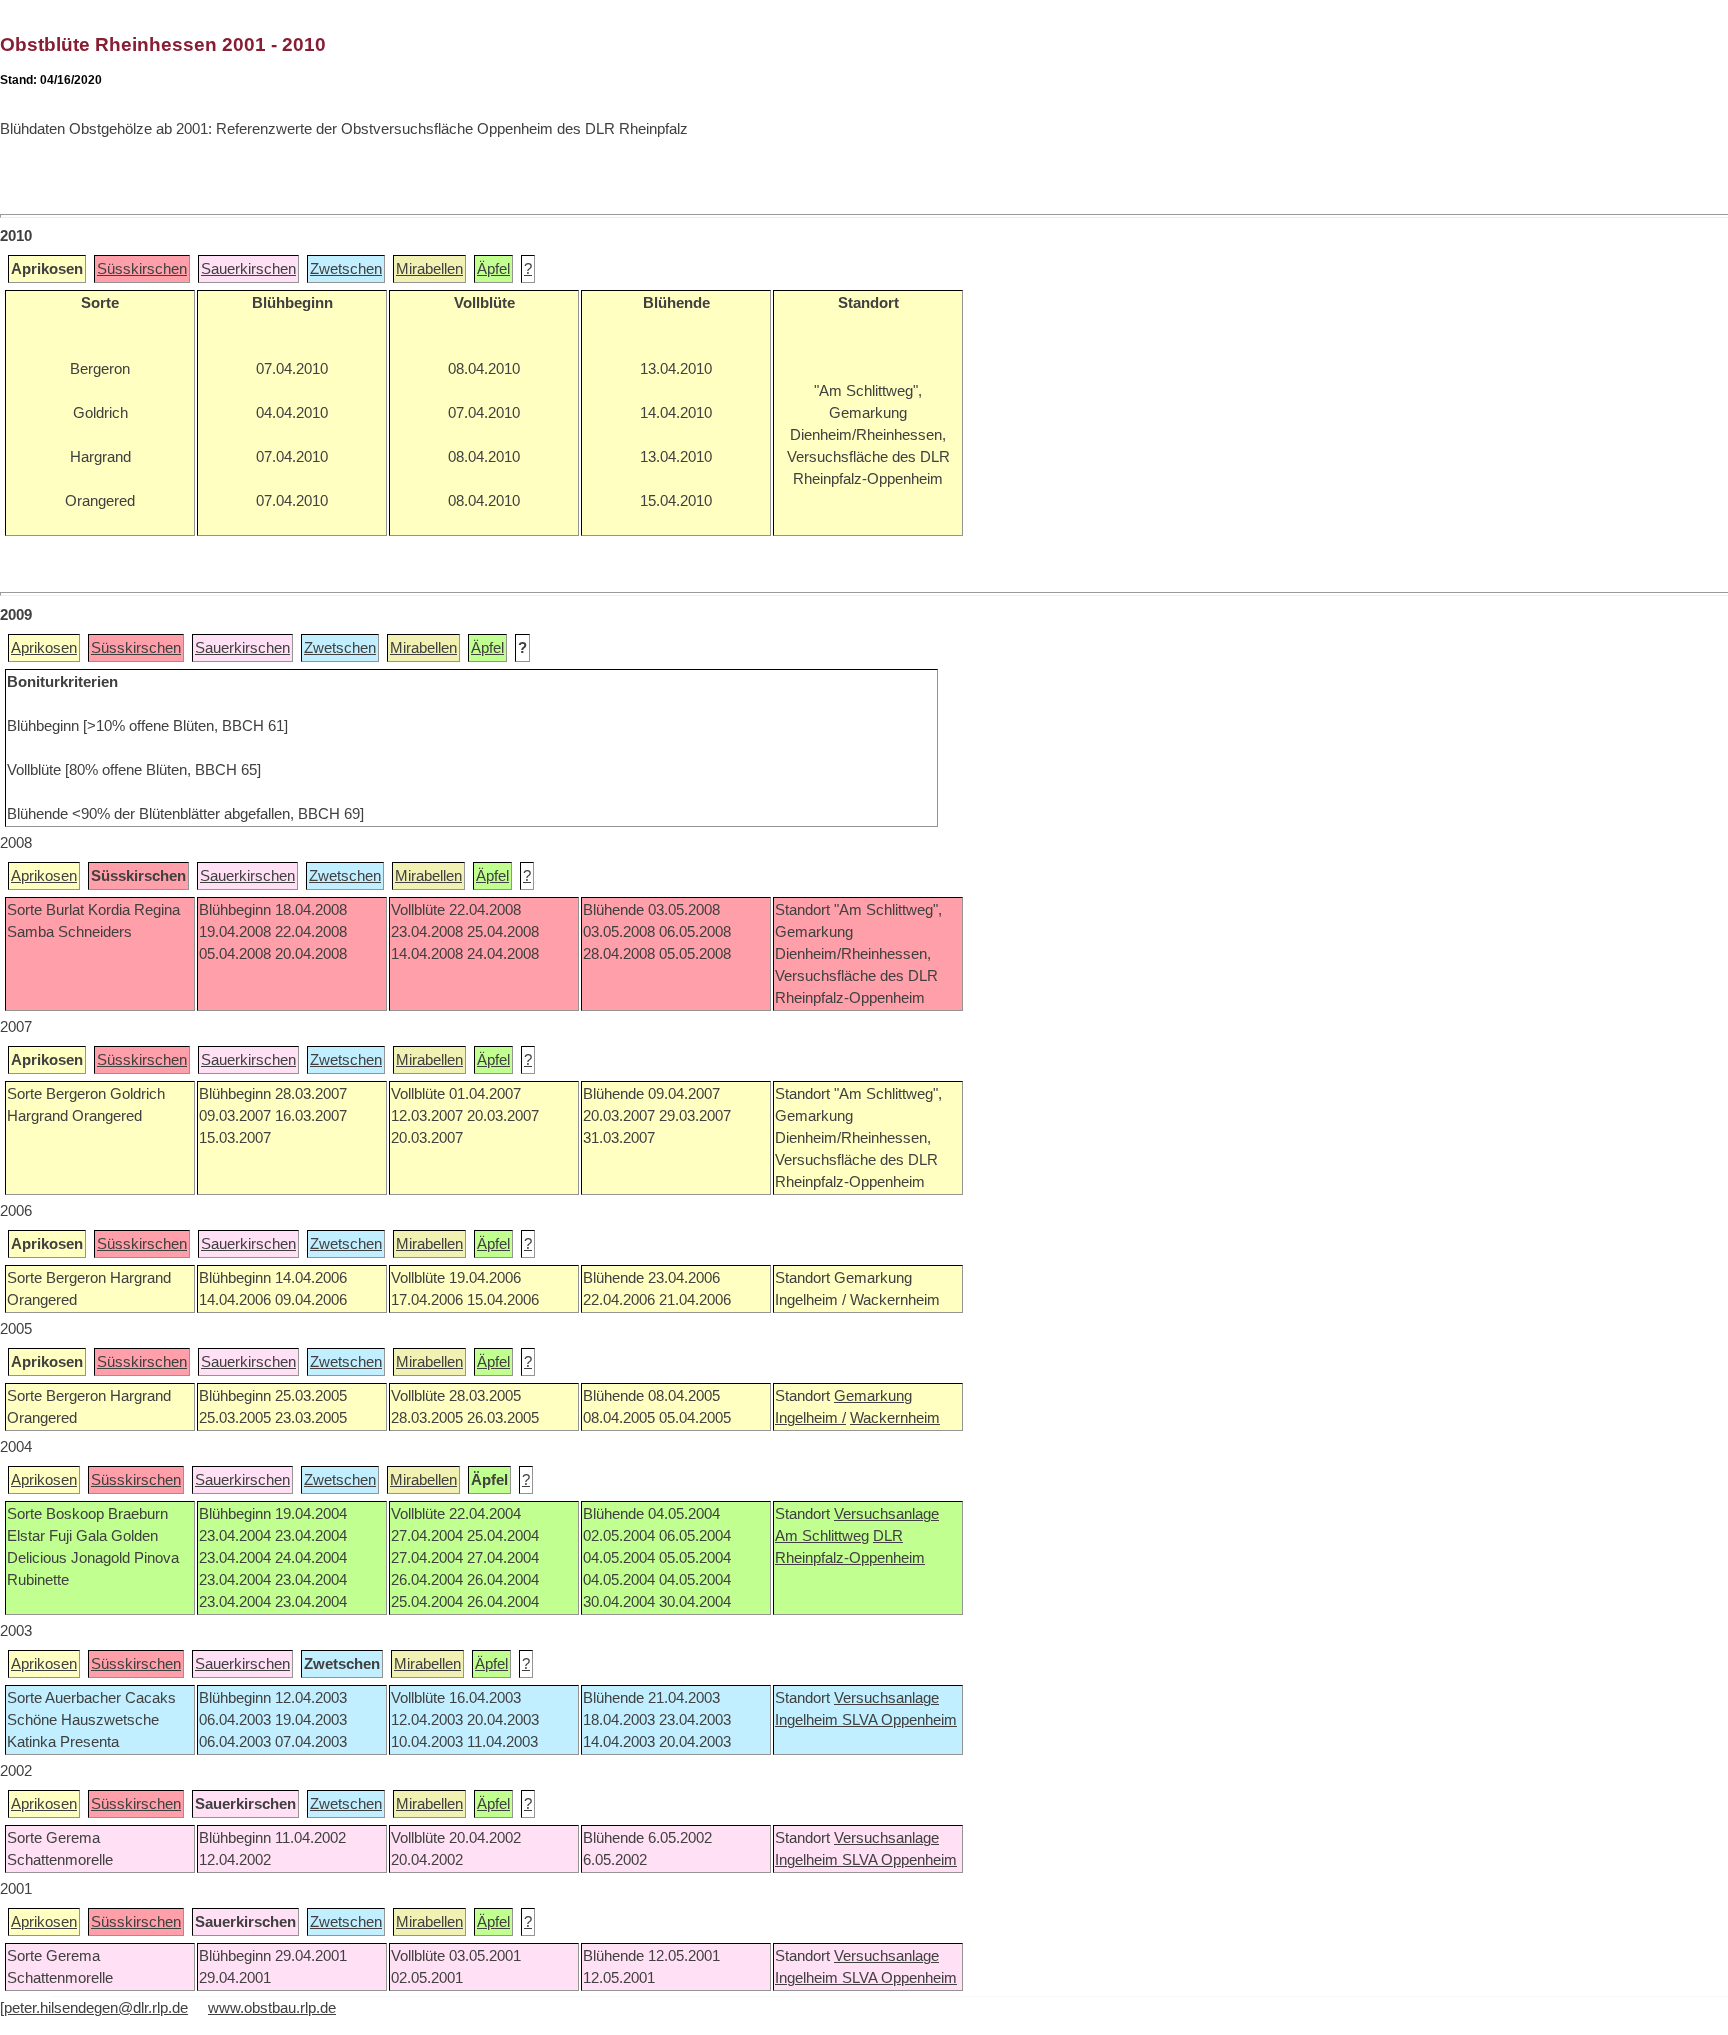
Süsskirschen (142, 269)
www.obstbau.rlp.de (272, 2008)
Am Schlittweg (822, 1536)
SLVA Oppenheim (899, 1720)
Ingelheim (808, 1720)
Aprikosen (44, 648)
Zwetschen (346, 269)
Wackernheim (895, 1418)
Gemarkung (873, 1396)
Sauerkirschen (248, 269)
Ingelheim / (810, 1418)
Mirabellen (429, 269)
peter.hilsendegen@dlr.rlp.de (96, 2008)
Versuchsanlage (886, 1514)
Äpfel (493, 269)
